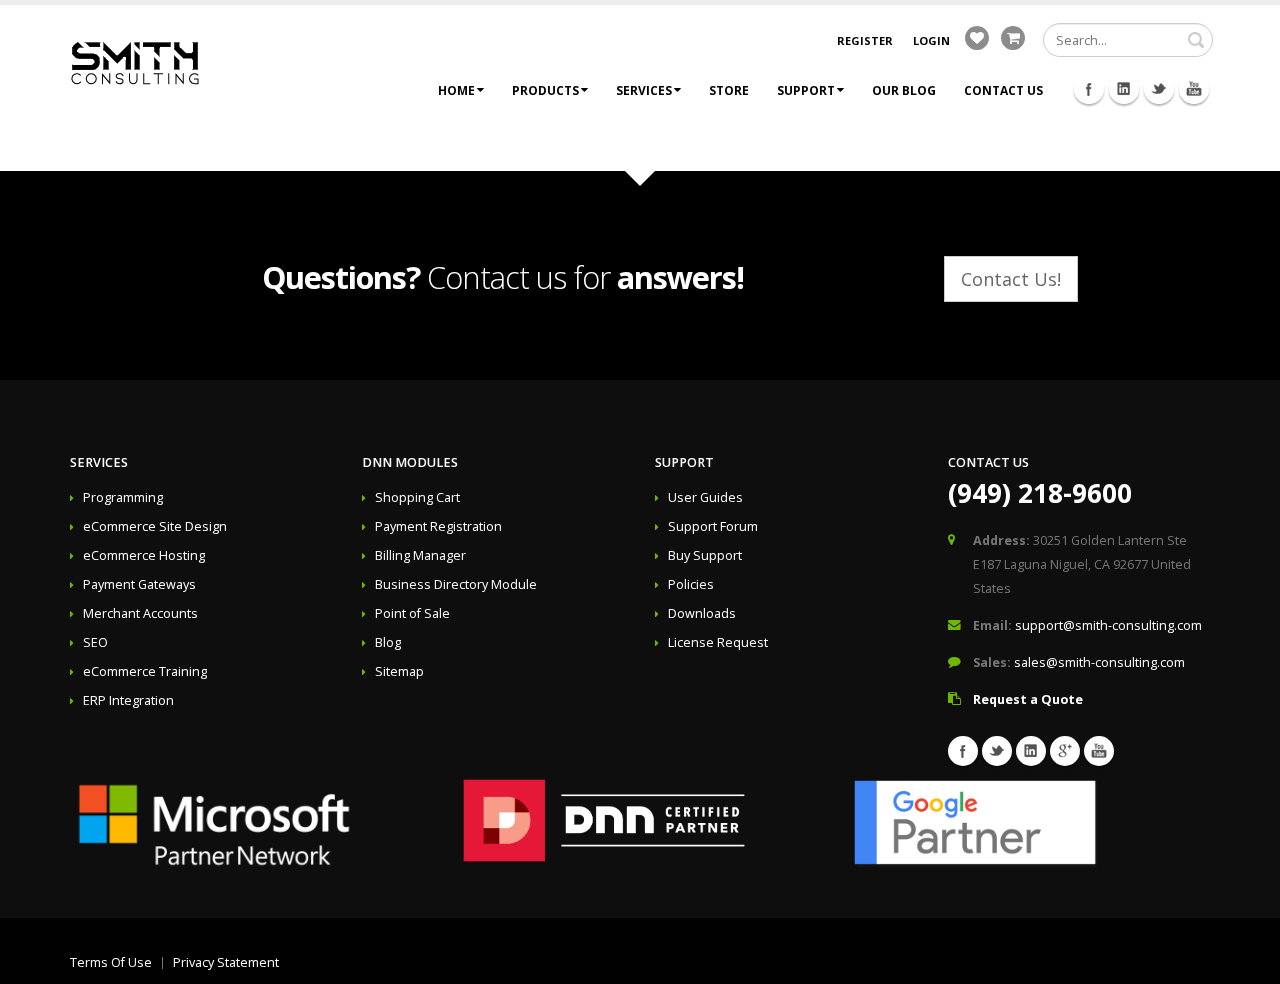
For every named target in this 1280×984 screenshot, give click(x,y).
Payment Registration (438, 526)
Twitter (1159, 89)
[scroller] (1245, 960)
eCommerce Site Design (155, 526)
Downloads (702, 613)
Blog (388, 642)
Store (729, 90)
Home (456, 90)
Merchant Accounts (140, 613)
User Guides (705, 497)
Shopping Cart (417, 497)
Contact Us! (1011, 279)
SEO (95, 642)
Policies (691, 584)
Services (644, 90)
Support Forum (713, 526)
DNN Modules (410, 462)
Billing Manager (420, 555)
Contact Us (1003, 90)
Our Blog (904, 90)
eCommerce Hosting (144, 555)
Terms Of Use (111, 962)
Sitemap (399, 671)
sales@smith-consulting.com (1099, 662)
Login (931, 40)
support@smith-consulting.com (1108, 625)
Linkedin (1124, 89)
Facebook (1089, 89)
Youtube (1194, 89)
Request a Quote (1028, 699)
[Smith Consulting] (135, 61)
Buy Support (705, 555)
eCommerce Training (145, 671)
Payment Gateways (139, 584)
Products (545, 90)
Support (806, 90)
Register (865, 40)
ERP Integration (128, 700)
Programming (123, 497)
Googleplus (1065, 751)
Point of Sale (412, 613)
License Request (718, 642)
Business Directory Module (456, 584)
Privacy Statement (226, 962)
